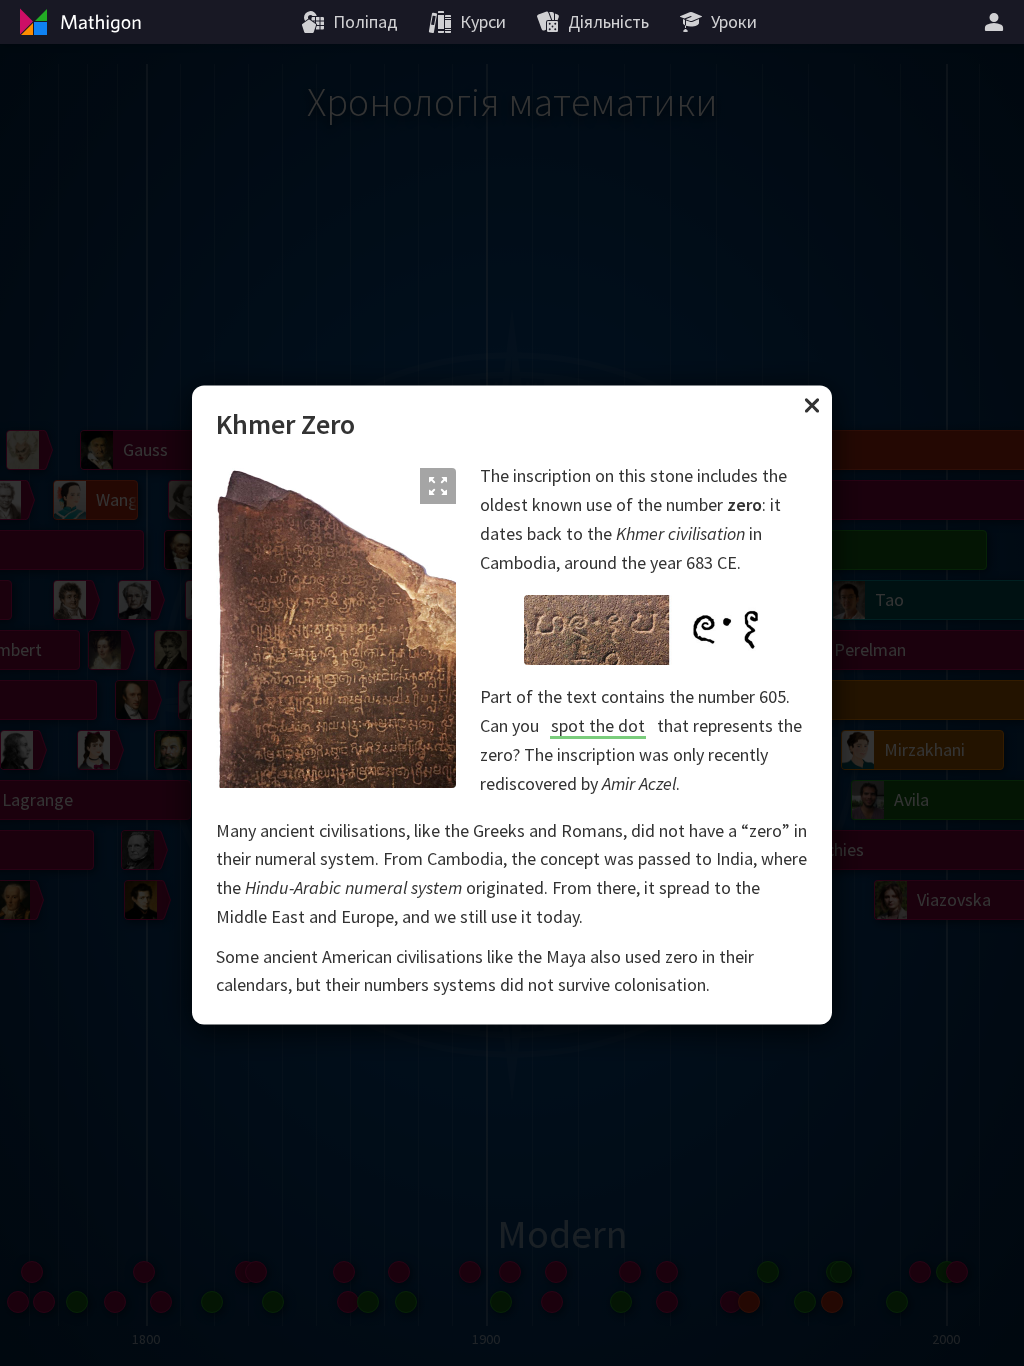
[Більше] (997, 22)
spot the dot (598, 726)
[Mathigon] (78, 22)
